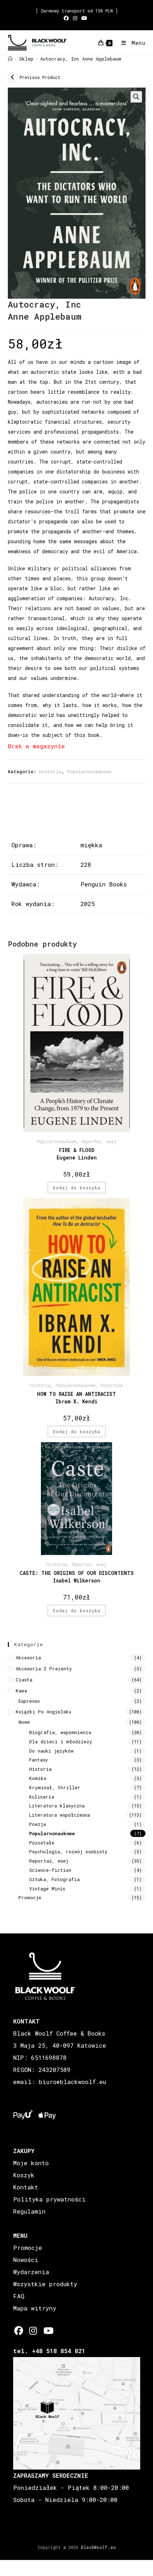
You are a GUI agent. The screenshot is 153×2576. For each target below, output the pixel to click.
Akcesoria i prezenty (44, 1669)
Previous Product (40, 77)
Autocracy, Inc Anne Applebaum (81, 59)
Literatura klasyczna (57, 1806)
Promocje (30, 1897)
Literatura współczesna (60, 1815)
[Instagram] (33, 2331)
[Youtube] (48, 2331)
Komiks (38, 1778)
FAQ (19, 2296)
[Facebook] (19, 2331)
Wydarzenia (31, 2272)
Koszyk (24, 2175)
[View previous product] (13, 77)
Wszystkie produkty (45, 2284)
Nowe (24, 1722)
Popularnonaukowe (89, 771)
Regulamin (29, 2211)
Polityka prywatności (49, 2199)
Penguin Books (104, 884)
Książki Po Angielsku (43, 1712)
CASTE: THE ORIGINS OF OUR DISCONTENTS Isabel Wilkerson (77, 1577)
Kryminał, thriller (55, 1787)
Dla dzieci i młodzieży (61, 1742)
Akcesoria (28, 1658)
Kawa (21, 1691)
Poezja (38, 1824)
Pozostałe (112, 1385)
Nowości (26, 2260)
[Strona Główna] (10, 59)
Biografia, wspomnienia (60, 1732)
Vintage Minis (47, 1889)
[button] (136, 97)
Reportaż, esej (99, 1141)
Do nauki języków (51, 1751)
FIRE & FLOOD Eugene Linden (77, 1154)
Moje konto (31, 2163)
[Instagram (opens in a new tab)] (75, 18)
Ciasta (24, 1680)
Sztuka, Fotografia (54, 1879)
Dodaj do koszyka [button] (77, 1188)
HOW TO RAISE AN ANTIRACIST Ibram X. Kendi (76, 1398)
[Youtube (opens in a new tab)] (84, 18)
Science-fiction (50, 1870)
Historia (50, 771)
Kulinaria (42, 1797)
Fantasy (39, 1760)
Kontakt (26, 2187)
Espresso (29, 1701)
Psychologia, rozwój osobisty (68, 1852)
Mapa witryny (35, 2308)
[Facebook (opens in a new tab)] (67, 18)
